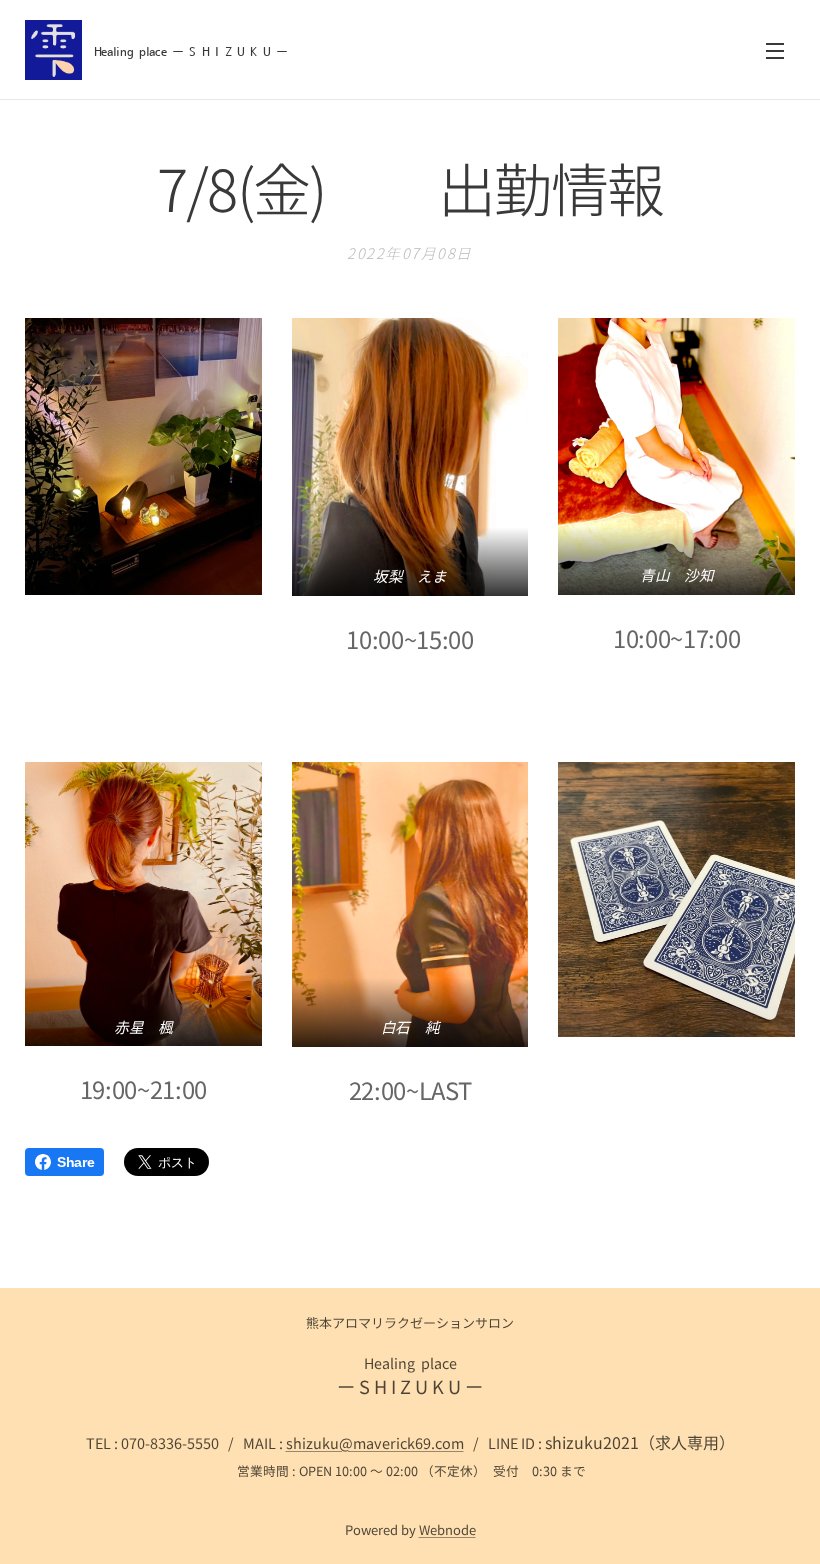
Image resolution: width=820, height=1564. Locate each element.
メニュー (775, 50)
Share (75, 1162)
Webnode (447, 1529)
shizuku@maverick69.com (375, 1442)
